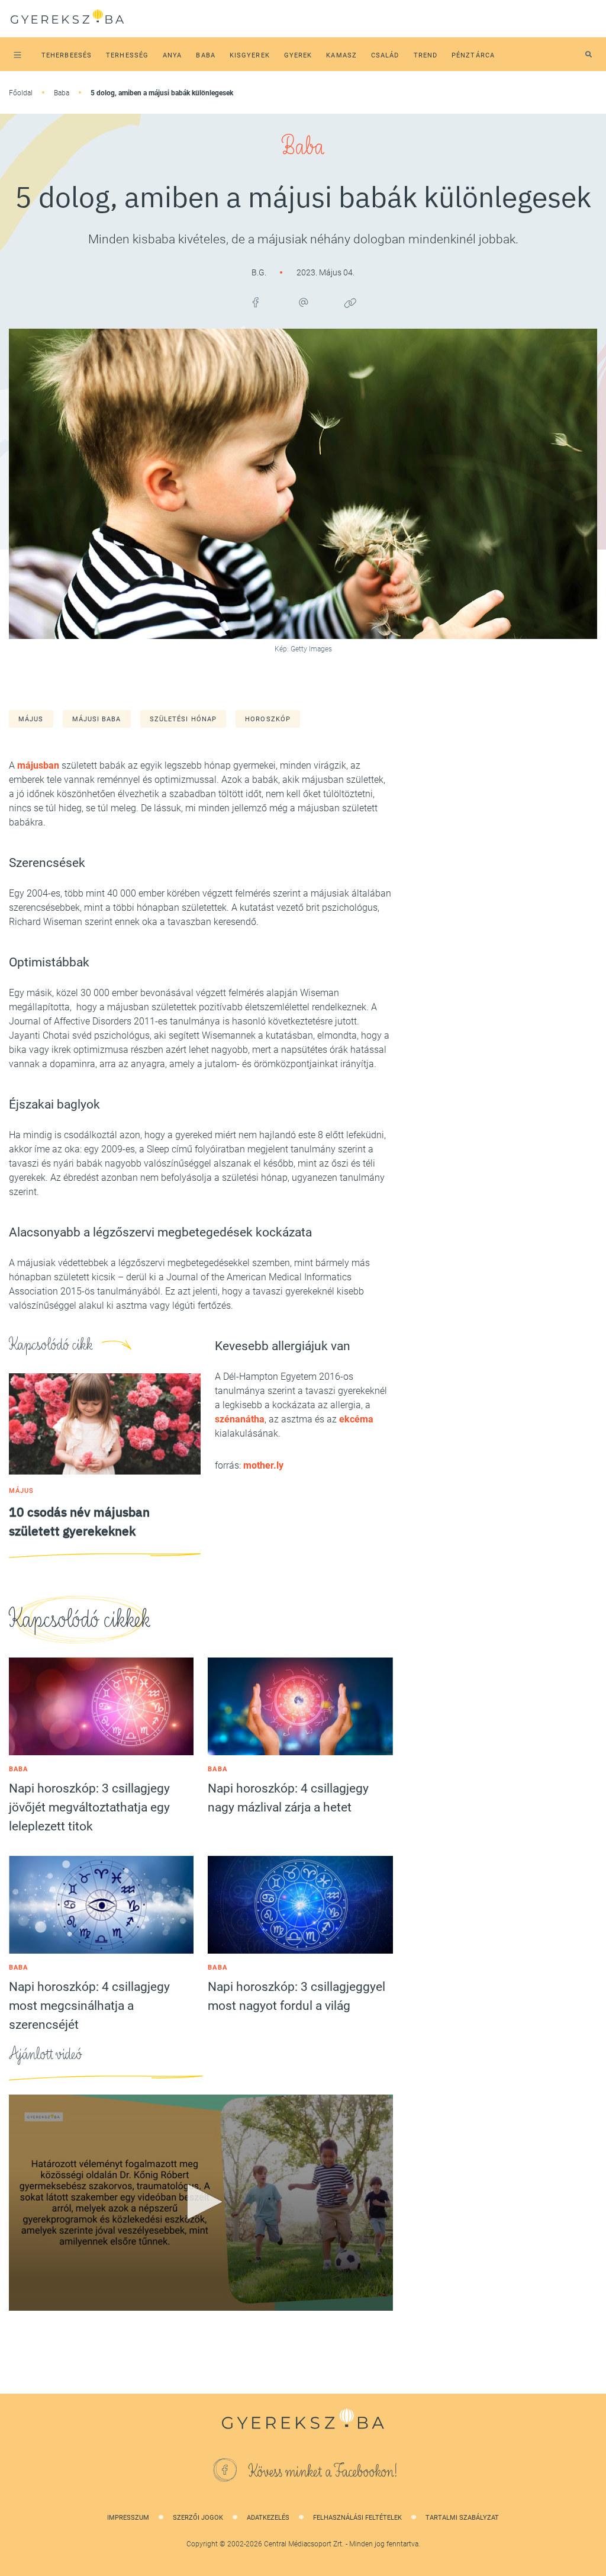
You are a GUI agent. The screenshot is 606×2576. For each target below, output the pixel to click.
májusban (38, 765)
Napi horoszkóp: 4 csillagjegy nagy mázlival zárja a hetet (288, 1798)
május (31, 719)
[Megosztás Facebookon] (256, 303)
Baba (62, 93)
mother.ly (263, 1465)
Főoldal (21, 93)
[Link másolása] (350, 303)
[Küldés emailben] (303, 303)
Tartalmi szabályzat (462, 2518)
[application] (201, 2203)
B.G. (260, 272)
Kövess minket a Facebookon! (323, 2472)
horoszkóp (268, 719)
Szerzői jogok (198, 2518)
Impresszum (128, 2518)
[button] (201, 2202)
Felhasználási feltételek (357, 2518)
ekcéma (355, 1419)
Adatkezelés (268, 2518)
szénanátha (240, 1419)
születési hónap (183, 719)
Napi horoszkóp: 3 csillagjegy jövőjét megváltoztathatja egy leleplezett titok (89, 1807)
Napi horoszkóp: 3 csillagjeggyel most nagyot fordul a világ (296, 1996)
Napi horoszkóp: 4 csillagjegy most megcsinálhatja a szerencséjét (89, 2006)
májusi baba (97, 719)
